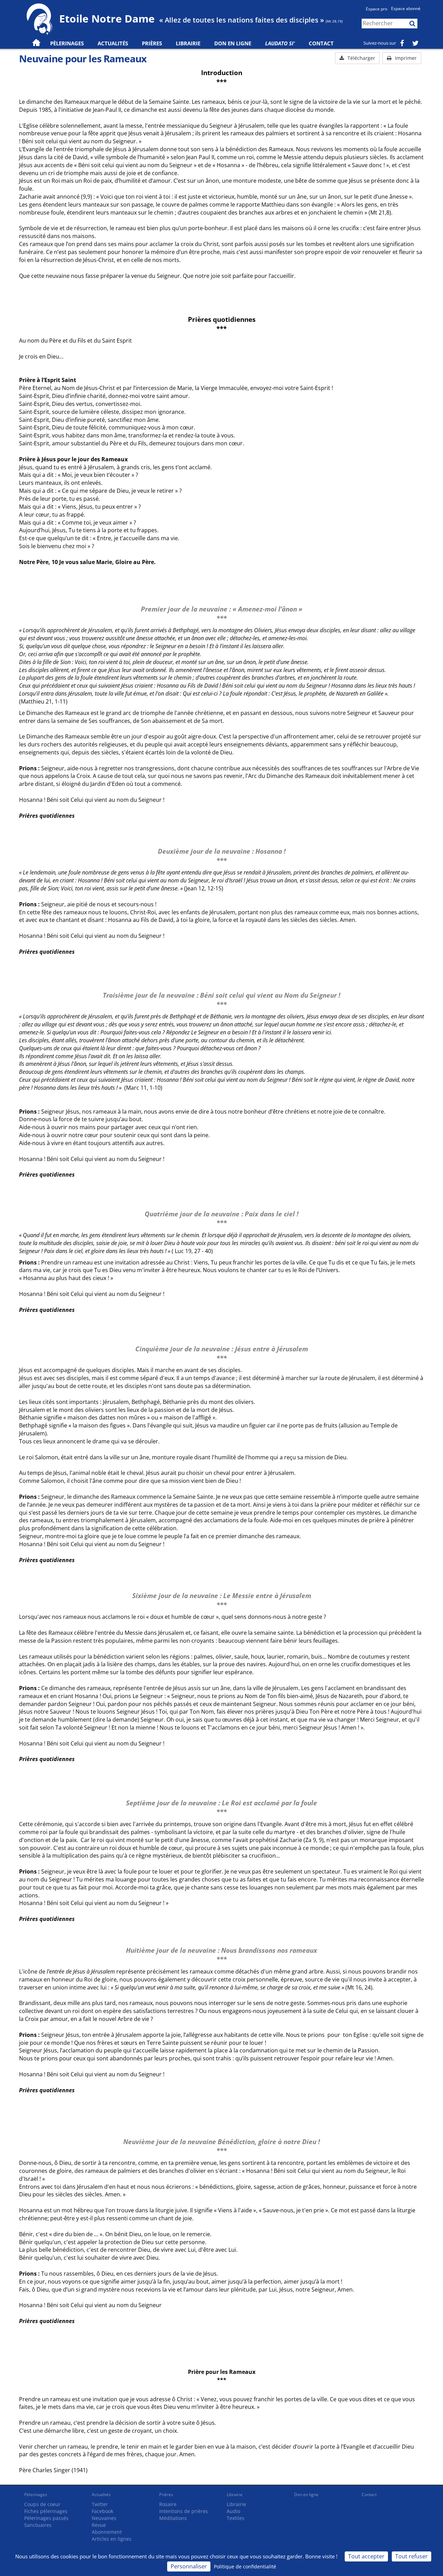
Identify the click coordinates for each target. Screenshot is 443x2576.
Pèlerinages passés (46, 2518)
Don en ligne (233, 43)
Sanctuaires (38, 2525)
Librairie (188, 43)
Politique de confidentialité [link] (245, 2566)
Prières (152, 43)
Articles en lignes (112, 2539)
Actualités (101, 2495)
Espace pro (377, 9)
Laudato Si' (280, 43)
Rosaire (168, 2504)
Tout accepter (366, 2556)
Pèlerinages (36, 2495)
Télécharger (361, 58)
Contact (321, 43)
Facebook (102, 2511)
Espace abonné (406, 8)
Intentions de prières (184, 2511)
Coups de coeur (42, 2504)
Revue (99, 2525)
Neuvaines (104, 2518)
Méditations (173, 2518)
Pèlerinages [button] (67, 43)
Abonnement (107, 2532)
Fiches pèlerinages (46, 2511)
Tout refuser (412, 2556)
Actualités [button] (113, 43)
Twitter (100, 2504)
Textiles (236, 2518)
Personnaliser (189, 2566)
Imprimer (405, 58)
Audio (233, 2511)
